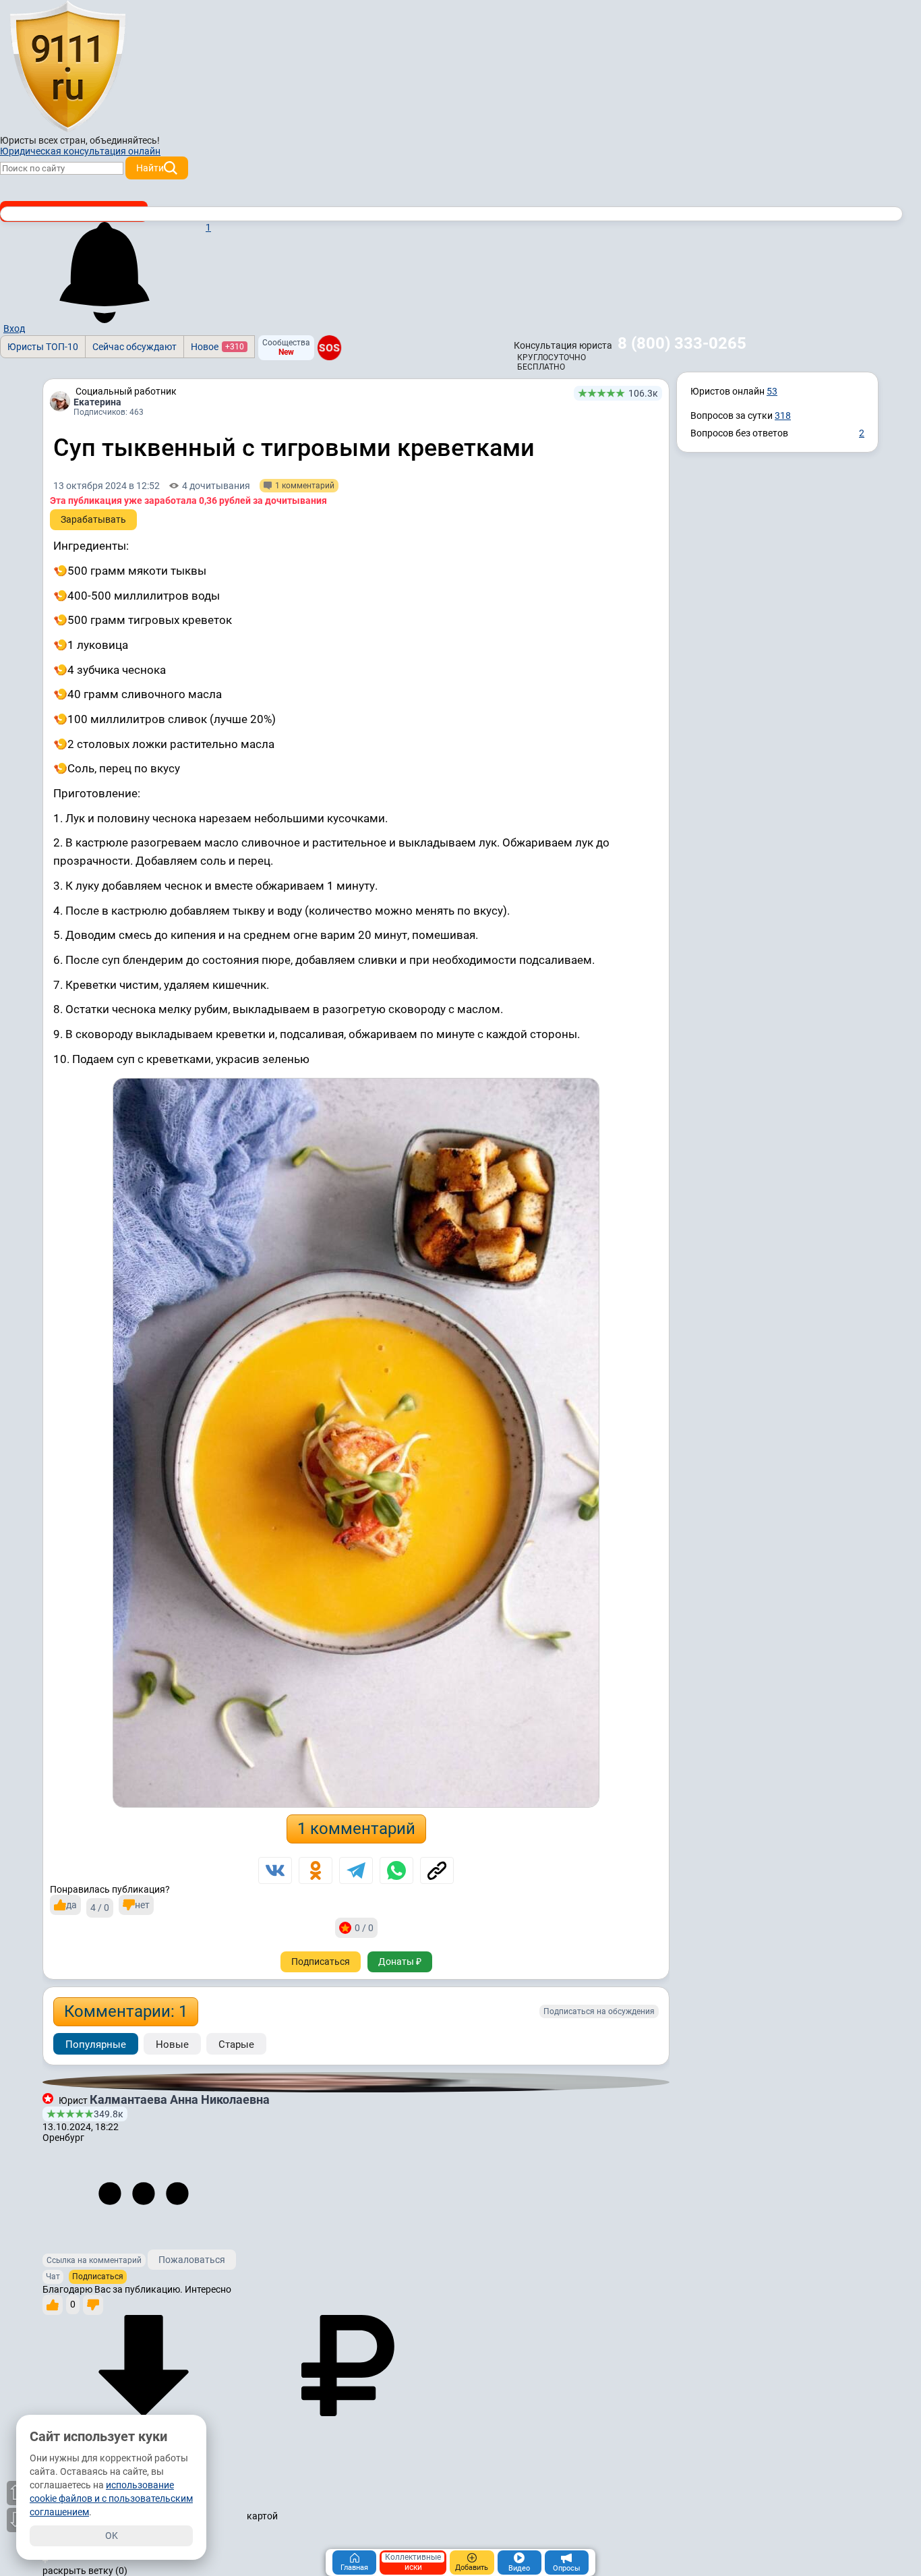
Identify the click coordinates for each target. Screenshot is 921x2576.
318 (783, 416)
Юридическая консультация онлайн (80, 151)
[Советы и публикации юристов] (67, 67)
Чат (53, 2277)
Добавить (472, 2568)
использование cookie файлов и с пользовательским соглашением (111, 2498)
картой (261, 2516)
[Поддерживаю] (53, 2305)
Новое (217, 347)
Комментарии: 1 (126, 2011)
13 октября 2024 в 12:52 (107, 486)
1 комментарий (356, 1829)
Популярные (96, 2044)
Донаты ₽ (400, 1962)
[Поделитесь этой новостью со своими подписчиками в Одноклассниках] (316, 1870)
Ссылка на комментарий (94, 2260)
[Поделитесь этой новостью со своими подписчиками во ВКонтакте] (275, 1870)
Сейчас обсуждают (135, 347)
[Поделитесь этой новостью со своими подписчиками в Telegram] (356, 1870)
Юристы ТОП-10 (43, 347)
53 (772, 391)
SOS (329, 347)
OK (112, 2536)
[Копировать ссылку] (437, 1870)
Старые (236, 2044)
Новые (172, 2044)
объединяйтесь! (125, 140)
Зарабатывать (93, 519)
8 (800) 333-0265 (682, 343)
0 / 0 (364, 1928)
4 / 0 (100, 1908)
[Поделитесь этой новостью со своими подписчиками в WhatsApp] (396, 1870)
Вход (14, 328)
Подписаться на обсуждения (599, 2011)
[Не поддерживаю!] (93, 2305)
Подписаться (321, 1962)
